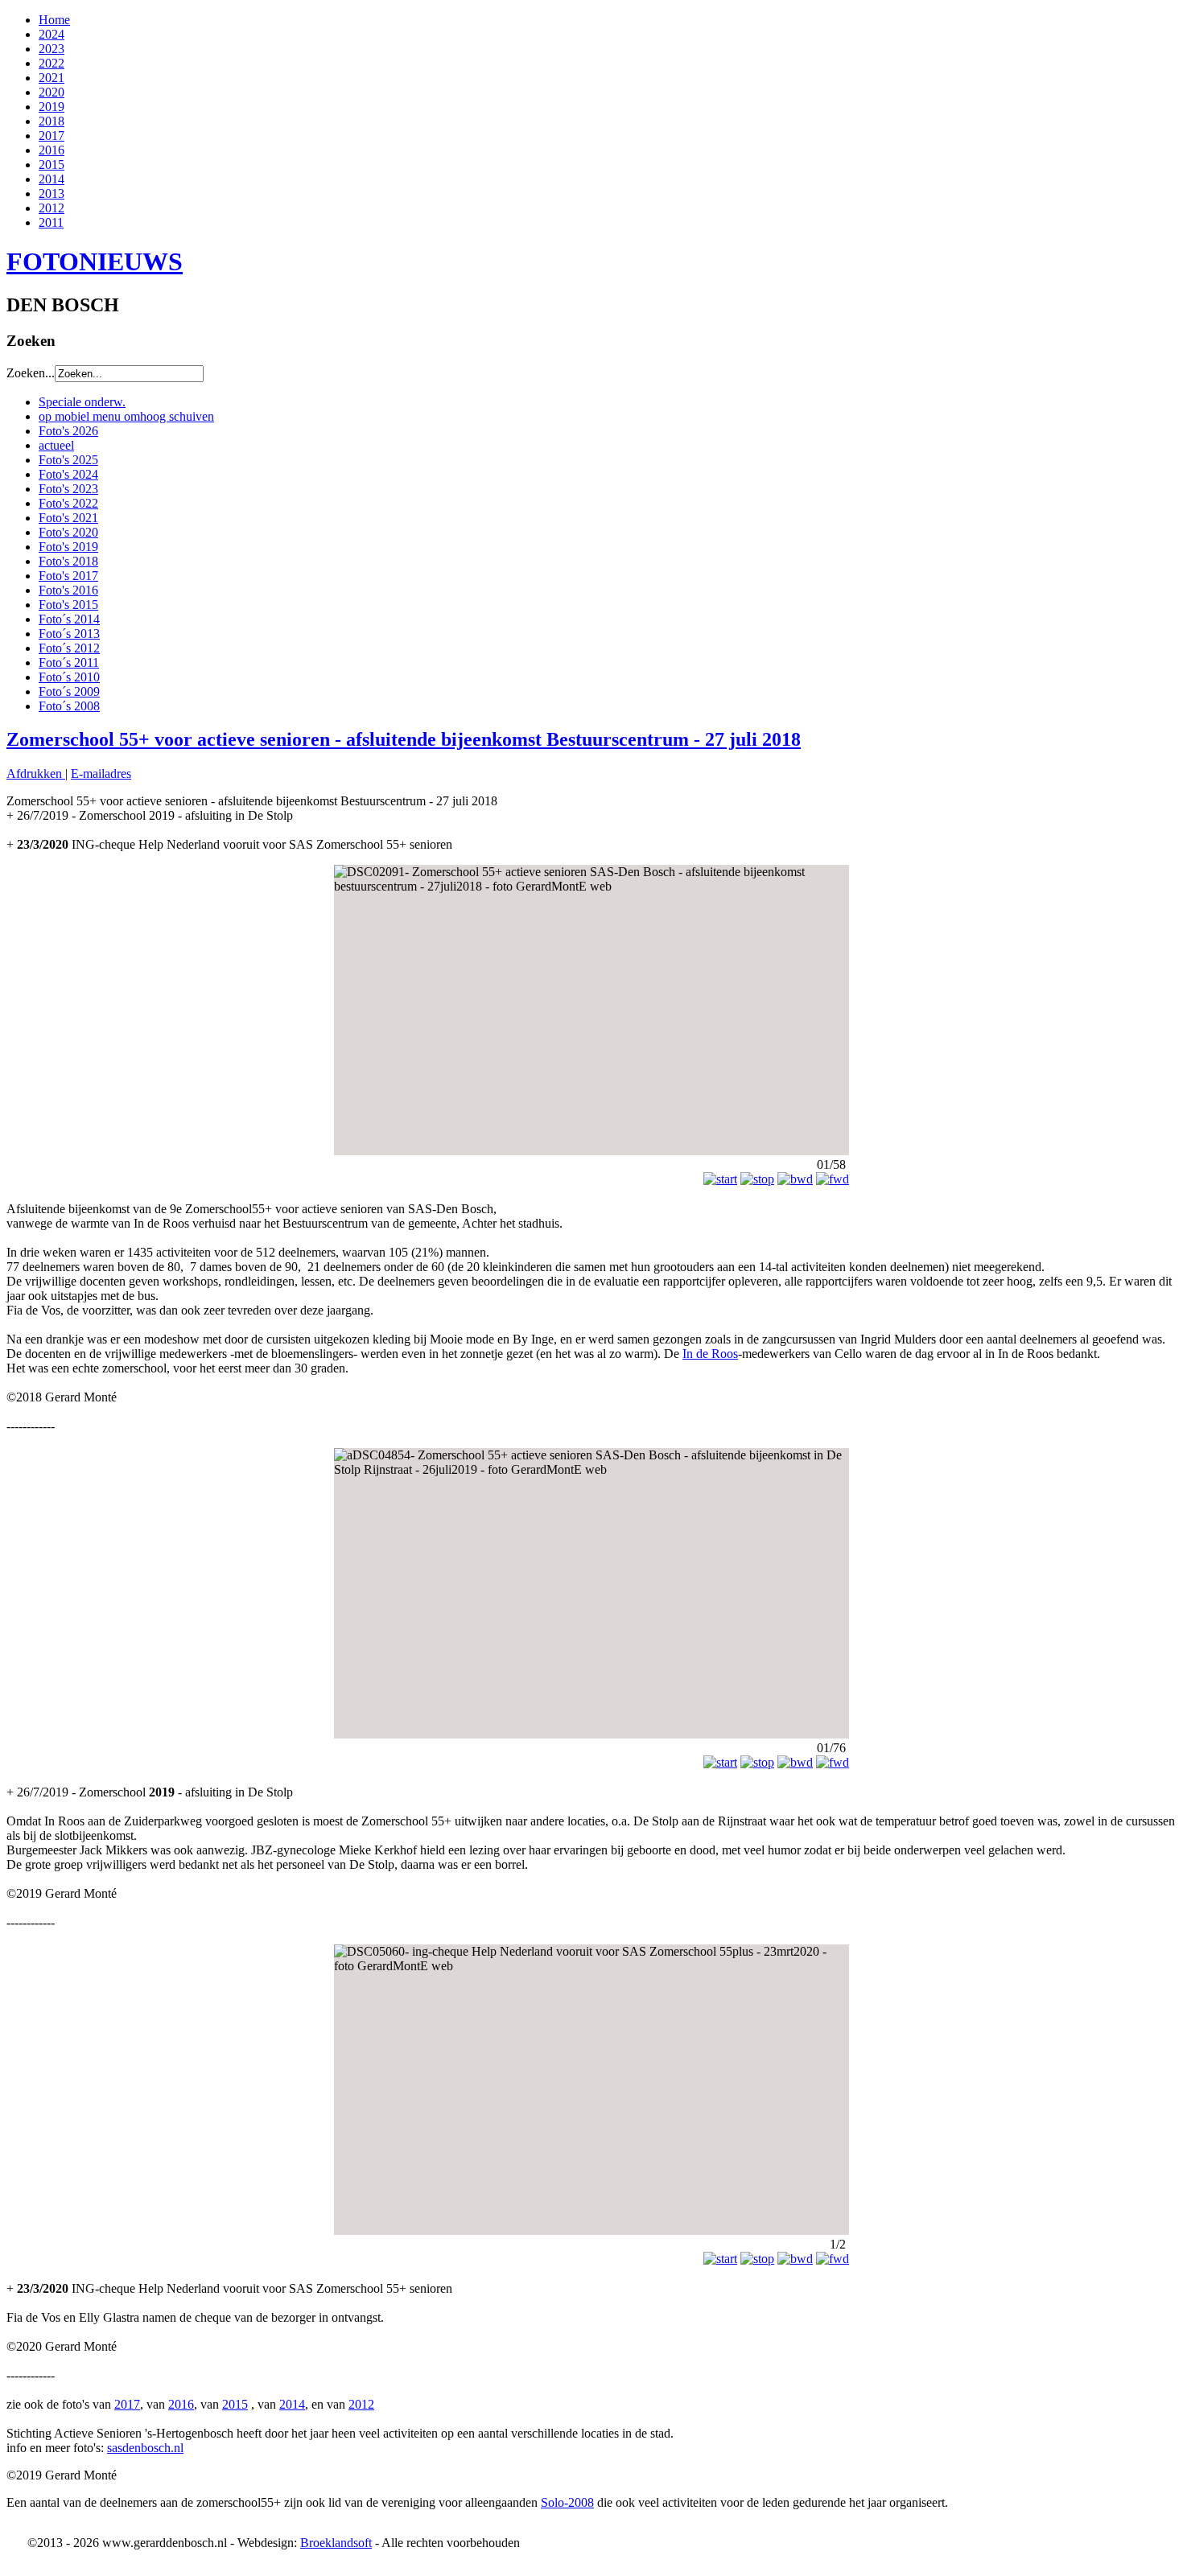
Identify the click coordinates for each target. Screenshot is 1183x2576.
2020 (52, 92)
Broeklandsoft (336, 2543)
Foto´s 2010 (69, 677)
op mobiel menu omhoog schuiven (126, 416)
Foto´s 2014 (69, 619)
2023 (52, 49)
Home (54, 20)
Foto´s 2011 (69, 663)
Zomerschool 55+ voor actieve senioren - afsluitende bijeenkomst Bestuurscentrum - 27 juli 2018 (404, 739)
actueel (56, 445)
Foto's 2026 (68, 431)
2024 (52, 34)
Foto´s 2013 (69, 634)
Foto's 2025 (68, 460)
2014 (52, 179)
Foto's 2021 (68, 518)
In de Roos (710, 1354)
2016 (52, 150)
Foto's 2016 (68, 590)
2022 (52, 63)
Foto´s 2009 (69, 691)
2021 (52, 78)
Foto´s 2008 (69, 706)
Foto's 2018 (68, 561)
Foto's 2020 (68, 532)
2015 (52, 165)
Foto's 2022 (68, 503)
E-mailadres (101, 774)
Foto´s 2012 (69, 648)
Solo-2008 (567, 2502)
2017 (52, 136)
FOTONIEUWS (95, 261)
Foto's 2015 (68, 605)
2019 (52, 107)
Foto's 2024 (68, 474)
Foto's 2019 (68, 547)
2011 (51, 222)
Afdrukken (36, 774)
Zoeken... (31, 373)
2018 (52, 121)
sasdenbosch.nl (145, 2448)
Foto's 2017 (68, 576)
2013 (52, 193)
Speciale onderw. (82, 402)
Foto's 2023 (68, 489)
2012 (52, 208)
